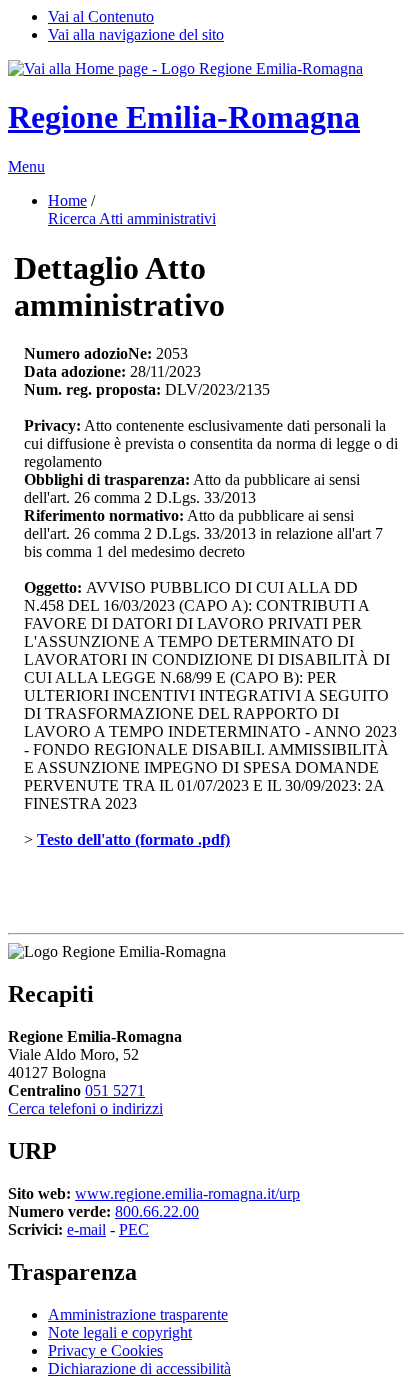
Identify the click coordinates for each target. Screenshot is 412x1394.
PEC (134, 1229)
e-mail (86, 1229)
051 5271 (115, 1090)
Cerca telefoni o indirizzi (85, 1108)
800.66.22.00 (157, 1211)
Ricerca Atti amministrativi (132, 218)
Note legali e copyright (120, 1332)
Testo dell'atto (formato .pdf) (133, 839)
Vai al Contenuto (101, 16)
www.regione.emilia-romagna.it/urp (187, 1193)
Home (67, 200)
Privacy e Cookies (105, 1350)
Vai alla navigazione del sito (136, 34)
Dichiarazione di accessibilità (139, 1368)
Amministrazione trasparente (138, 1314)
